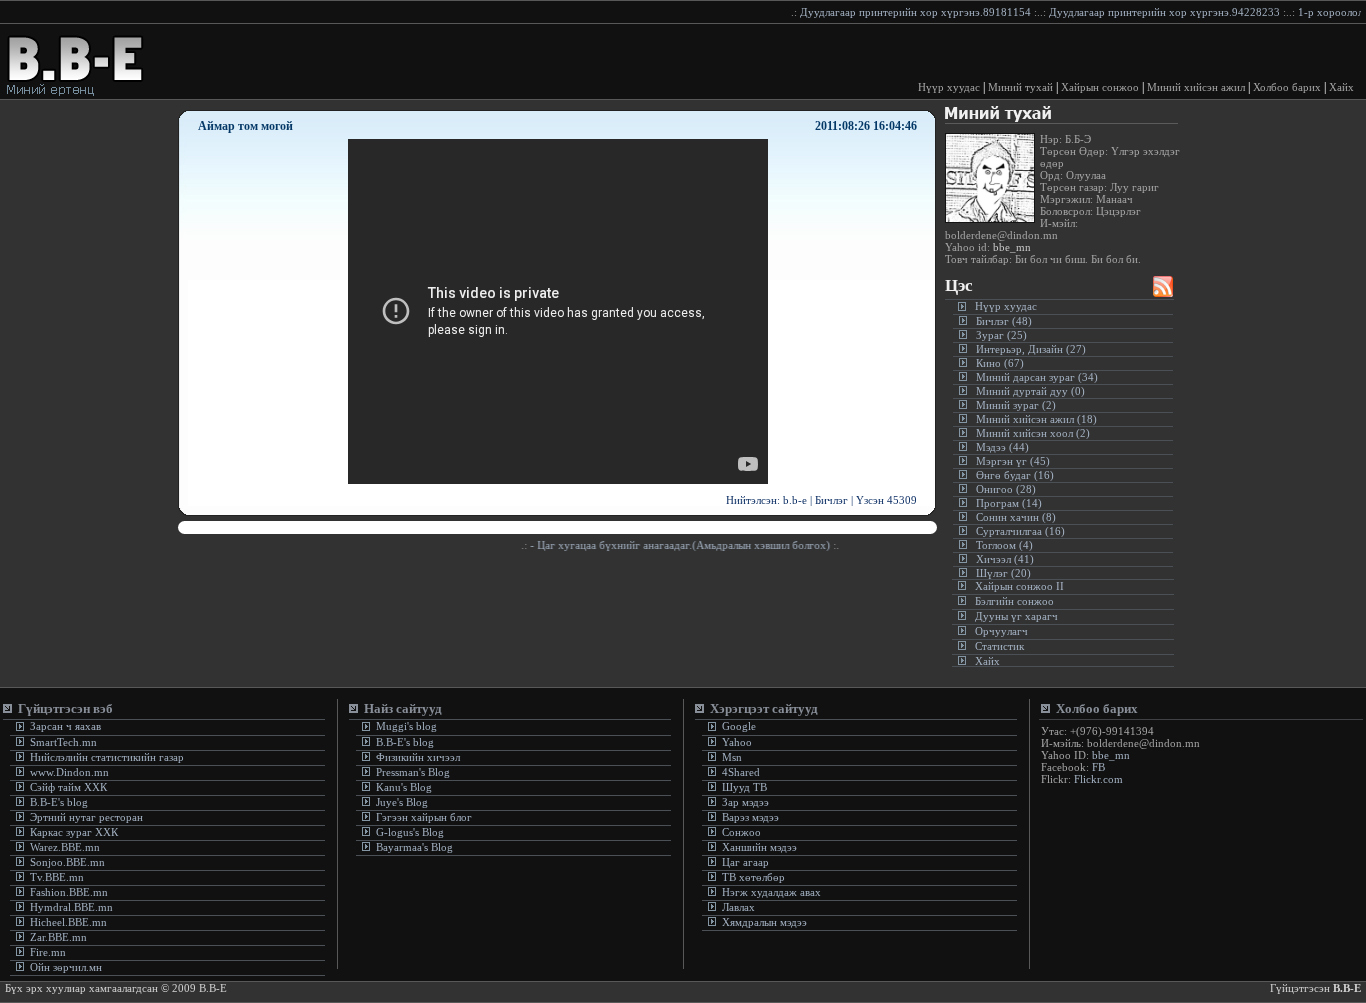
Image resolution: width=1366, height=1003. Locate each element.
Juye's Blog (400, 802)
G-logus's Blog (408, 832)
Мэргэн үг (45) (1013, 461)
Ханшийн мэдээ (759, 847)
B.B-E (1347, 988)
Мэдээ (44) (1002, 447)
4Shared (741, 772)
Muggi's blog (405, 726)
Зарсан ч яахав (64, 726)
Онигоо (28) (1006, 489)
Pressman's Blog (411, 772)
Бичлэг (831, 500)
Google (737, 726)
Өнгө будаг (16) (1015, 475)
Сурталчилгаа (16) (1020, 531)
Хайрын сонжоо (1100, 87)
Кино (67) (1000, 363)
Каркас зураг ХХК (72, 832)
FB (1098, 767)
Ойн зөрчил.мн (66, 967)
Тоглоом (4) (1004, 545)
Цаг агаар (745, 862)
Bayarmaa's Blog (413, 847)
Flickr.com (1098, 779)
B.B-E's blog (57, 802)
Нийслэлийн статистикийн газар (107, 757)
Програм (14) (1009, 503)
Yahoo (735, 742)
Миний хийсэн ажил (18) (1036, 419)
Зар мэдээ (745, 802)
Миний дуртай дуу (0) (1030, 391)
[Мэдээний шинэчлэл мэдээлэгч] (1163, 291)
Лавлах (738, 907)
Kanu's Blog (402, 787)
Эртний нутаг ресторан (85, 817)
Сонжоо (741, 832)
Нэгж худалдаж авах (771, 892)
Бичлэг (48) (1004, 321)
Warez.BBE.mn (65, 847)
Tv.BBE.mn (57, 877)
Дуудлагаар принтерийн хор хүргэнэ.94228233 (1150, 12)
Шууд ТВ (744, 787)
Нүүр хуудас (949, 87)
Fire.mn (48, 952)
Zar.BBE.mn (58, 937)
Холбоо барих (1287, 87)
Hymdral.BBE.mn (71, 907)
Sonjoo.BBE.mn (67, 862)
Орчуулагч (1001, 631)
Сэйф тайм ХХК (67, 787)
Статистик (999, 646)
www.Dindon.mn (68, 772)
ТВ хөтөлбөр (753, 877)
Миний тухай (1020, 87)
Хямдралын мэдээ (764, 922)
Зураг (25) (1001, 335)
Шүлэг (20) (1003, 573)
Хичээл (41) (1005, 559)
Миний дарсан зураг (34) (1037, 377)
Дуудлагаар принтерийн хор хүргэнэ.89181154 (901, 12)
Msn (730, 757)
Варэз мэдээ (750, 817)
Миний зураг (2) (1016, 405)
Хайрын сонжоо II (1019, 586)
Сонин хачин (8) (1016, 517)
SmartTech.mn (63, 742)
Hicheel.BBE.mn (68, 922)
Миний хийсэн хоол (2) (1033, 433)
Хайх (1341, 87)
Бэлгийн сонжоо (1014, 601)
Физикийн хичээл (418, 757)
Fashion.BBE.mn (69, 892)
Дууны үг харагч (1016, 616)
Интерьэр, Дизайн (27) (1031, 349)
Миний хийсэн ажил (1196, 87)
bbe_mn (1010, 247)
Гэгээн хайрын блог (422, 817)
